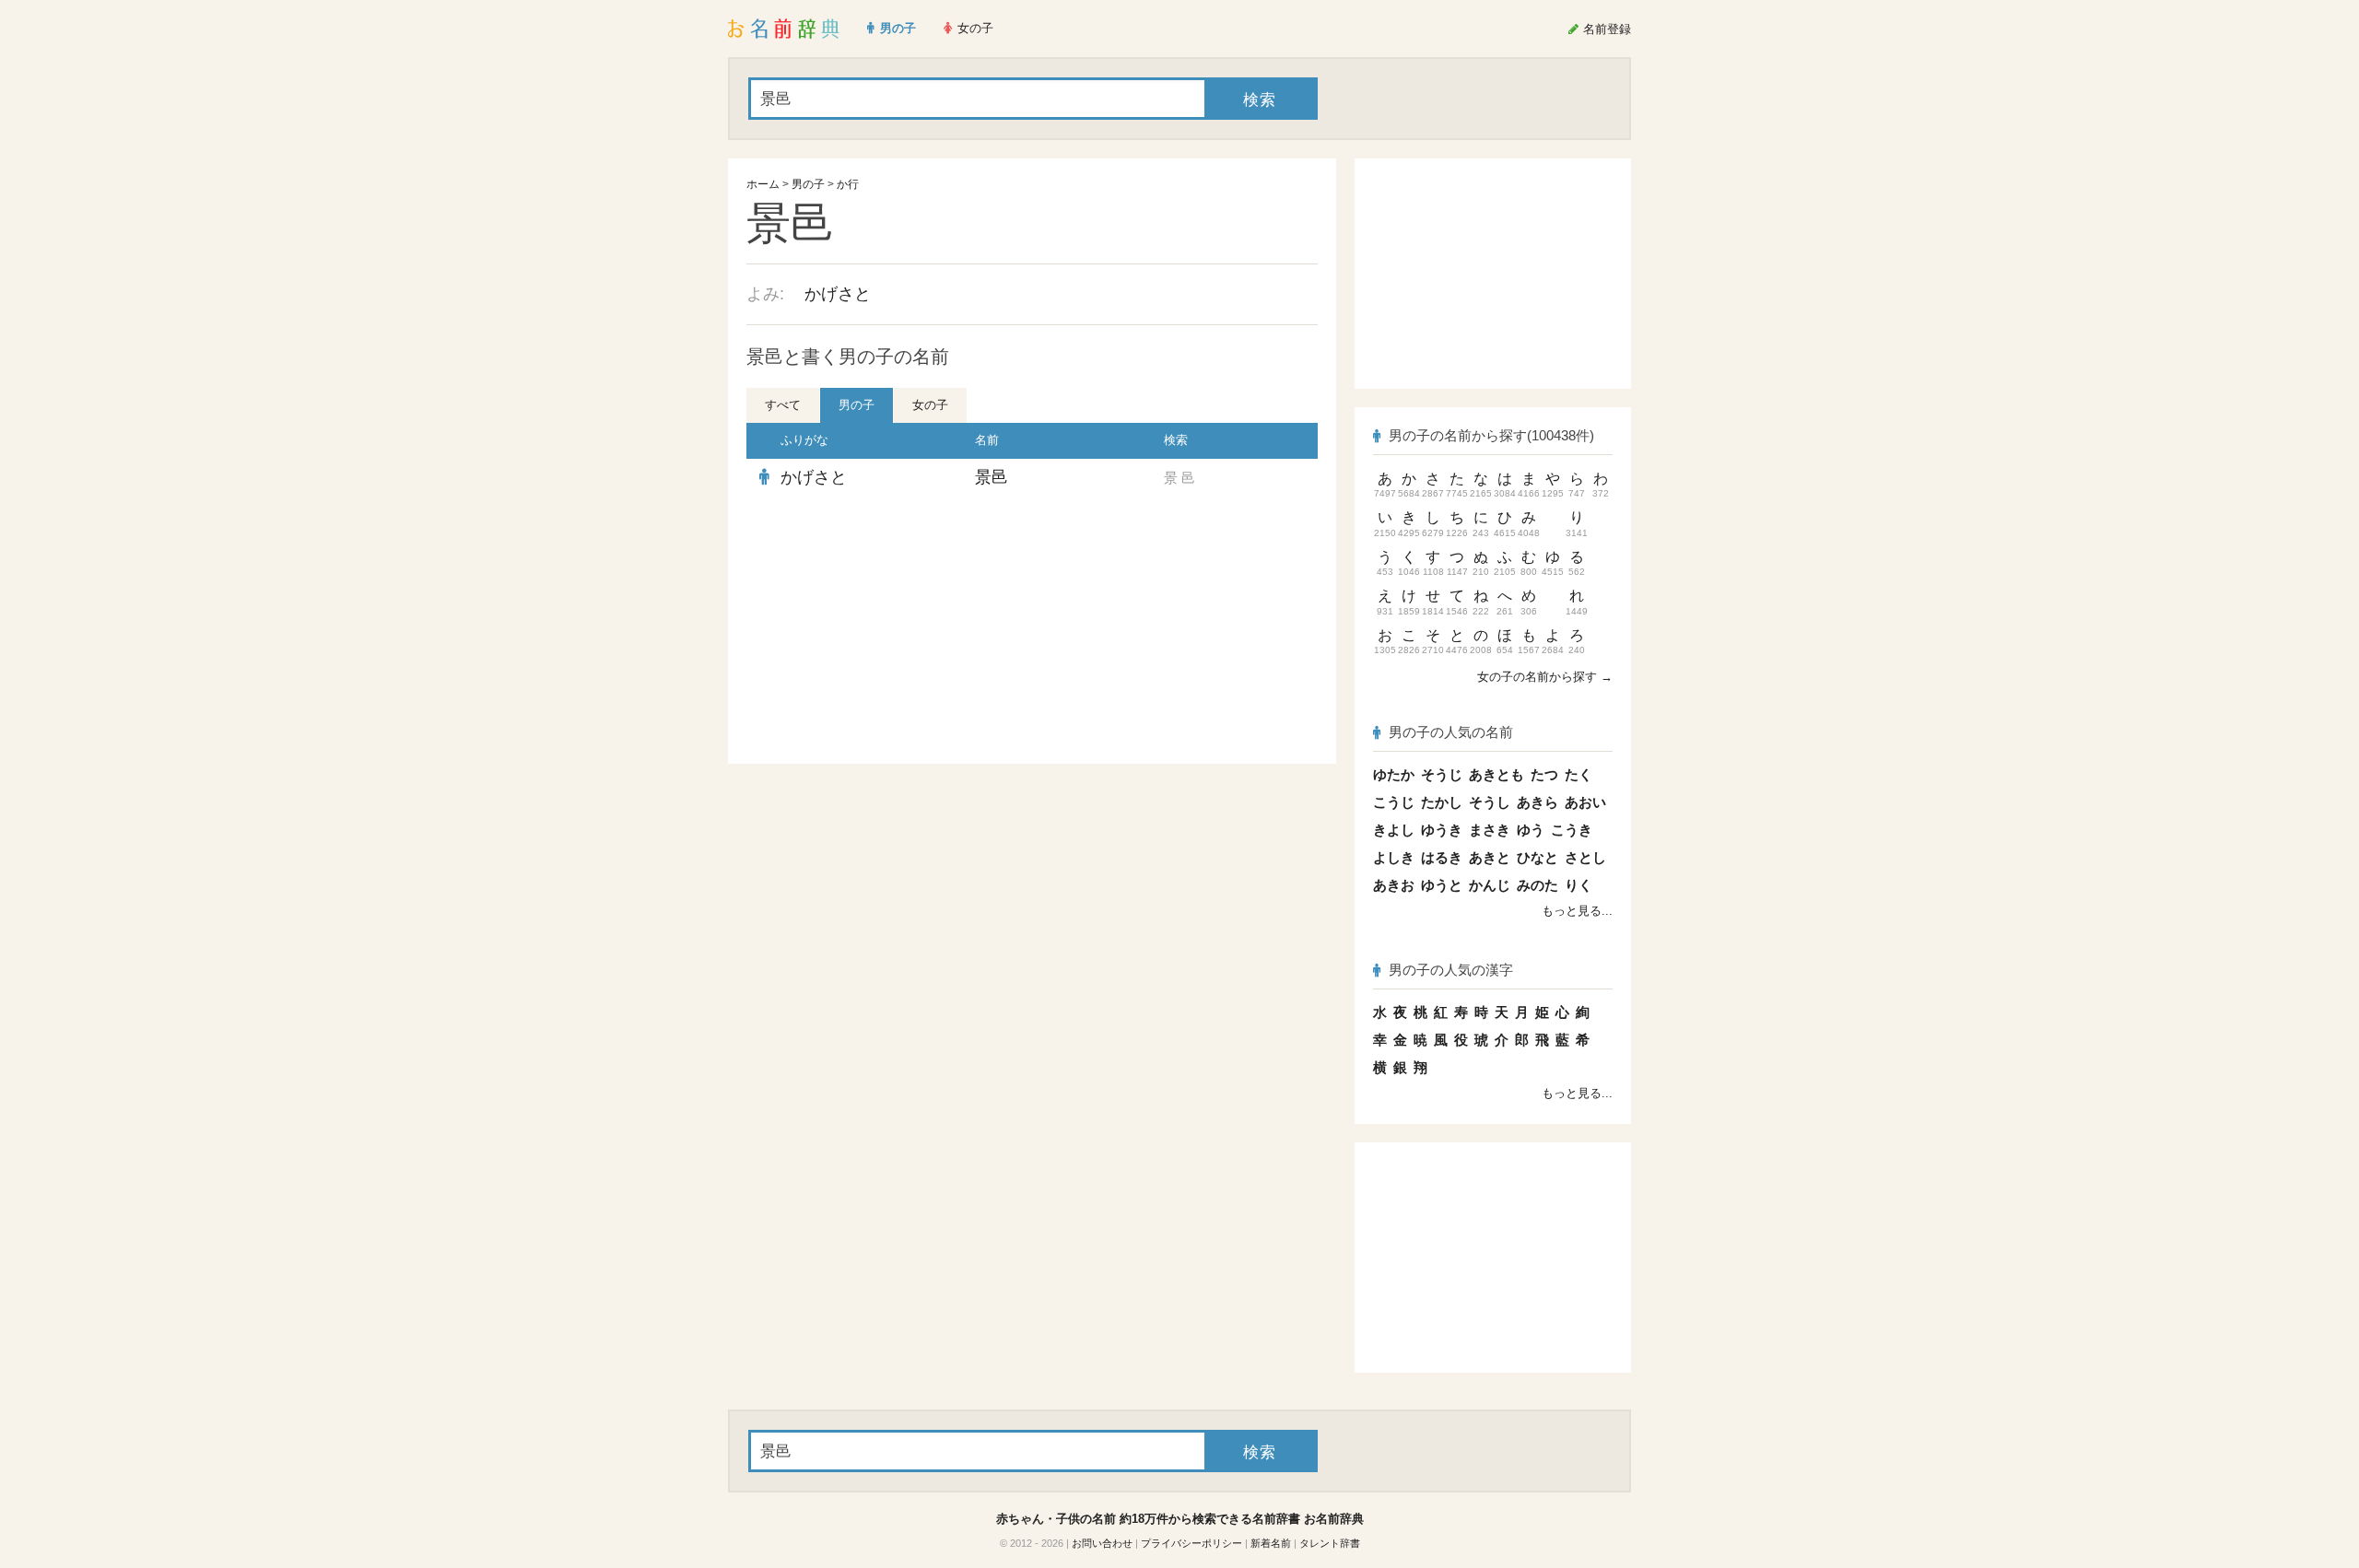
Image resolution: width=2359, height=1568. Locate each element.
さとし (1585, 857)
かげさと (838, 294)
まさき (1490, 830)
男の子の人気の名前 (1451, 732)
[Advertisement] (885, 630)
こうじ (1394, 802)
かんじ (1490, 885)
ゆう (1531, 830)
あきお (1394, 885)
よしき (1394, 857)
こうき (1572, 830)
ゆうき (1442, 830)
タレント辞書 (1330, 1543)
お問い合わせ (1102, 1543)
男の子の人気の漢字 (1451, 970)
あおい (1585, 802)
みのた (1537, 885)
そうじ (1442, 774)
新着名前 (1271, 1543)
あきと (1490, 857)
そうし (1490, 802)
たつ (1544, 774)
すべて (783, 405)
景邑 (992, 477)
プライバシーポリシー (1191, 1543)
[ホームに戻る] (784, 29)
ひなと (1537, 857)
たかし (1442, 802)
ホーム (763, 184)
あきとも (1496, 774)
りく (1579, 885)
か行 (848, 184)
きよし (1394, 830)
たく (1579, 774)
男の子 (808, 184)
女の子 (930, 405)
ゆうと (1442, 885)
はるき (1442, 857)
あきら (1537, 802)
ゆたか (1394, 774)
